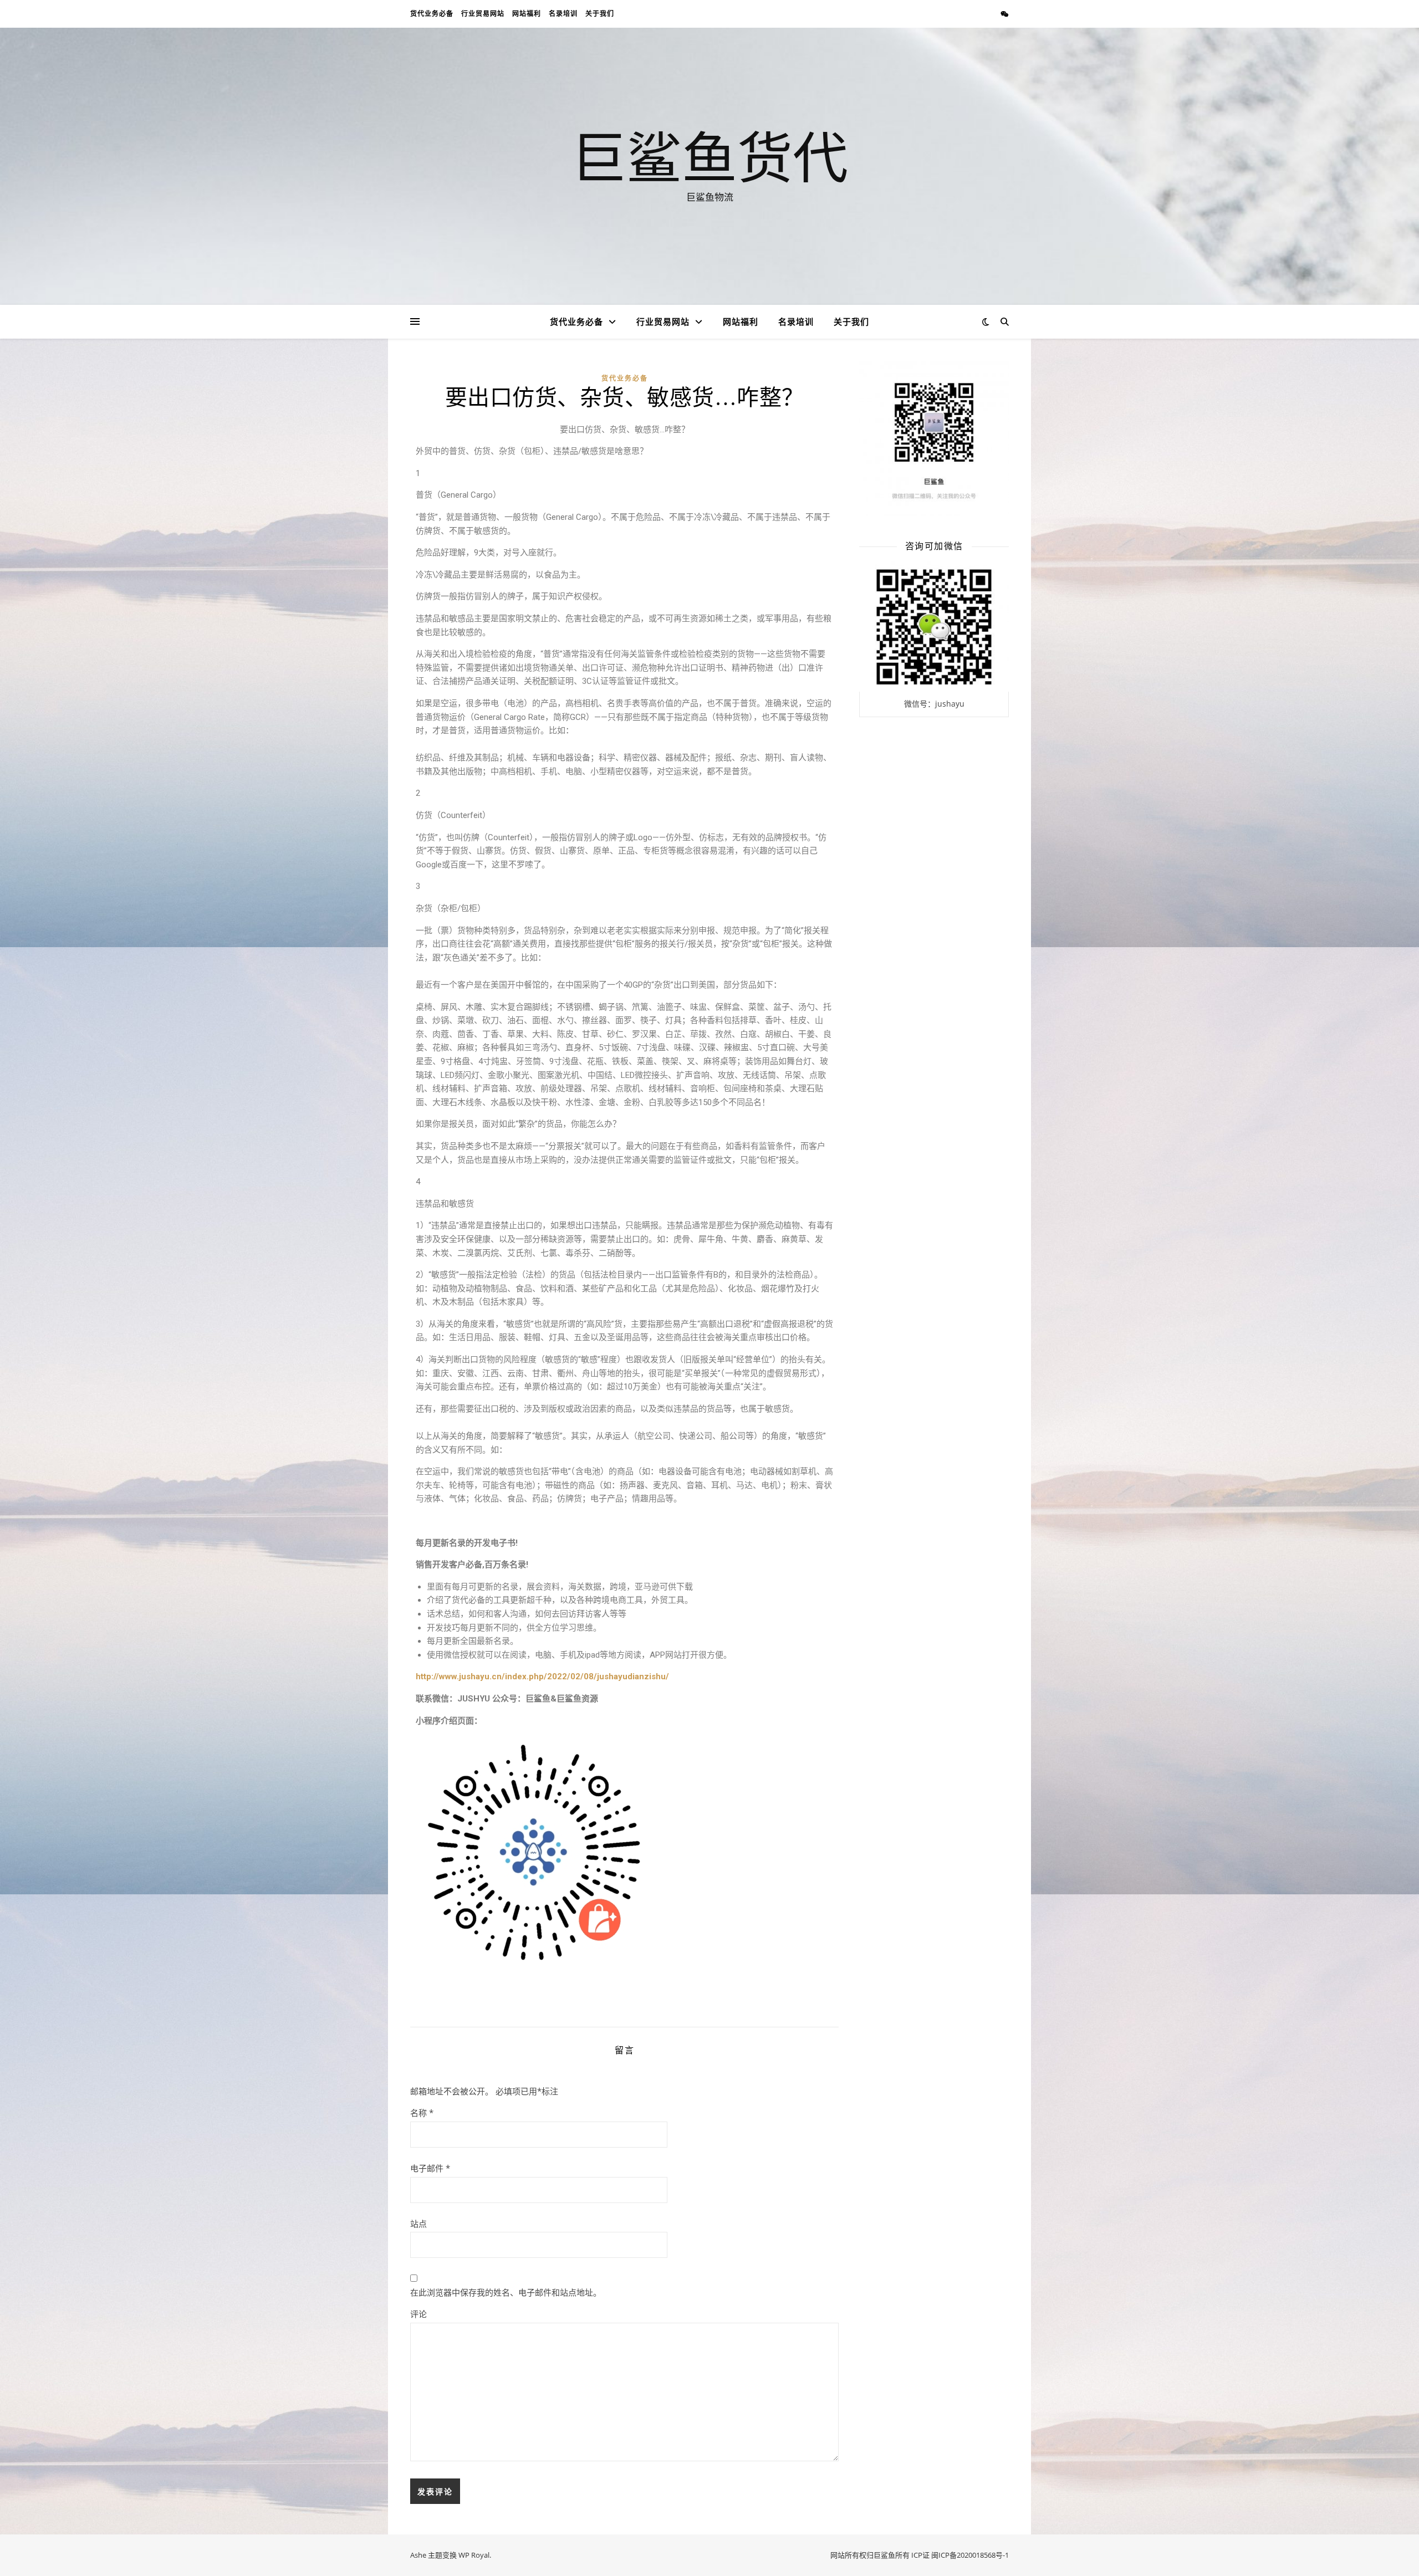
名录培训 (563, 14)
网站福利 (527, 14)
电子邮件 (430, 2168)
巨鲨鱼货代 (709, 156)
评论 (418, 2314)
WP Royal (474, 2555)
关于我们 (600, 14)
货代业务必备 (432, 14)
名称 (422, 2113)
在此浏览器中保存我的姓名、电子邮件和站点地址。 (506, 2292)
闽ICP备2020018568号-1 (970, 2555)
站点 (418, 2224)
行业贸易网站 (483, 14)
